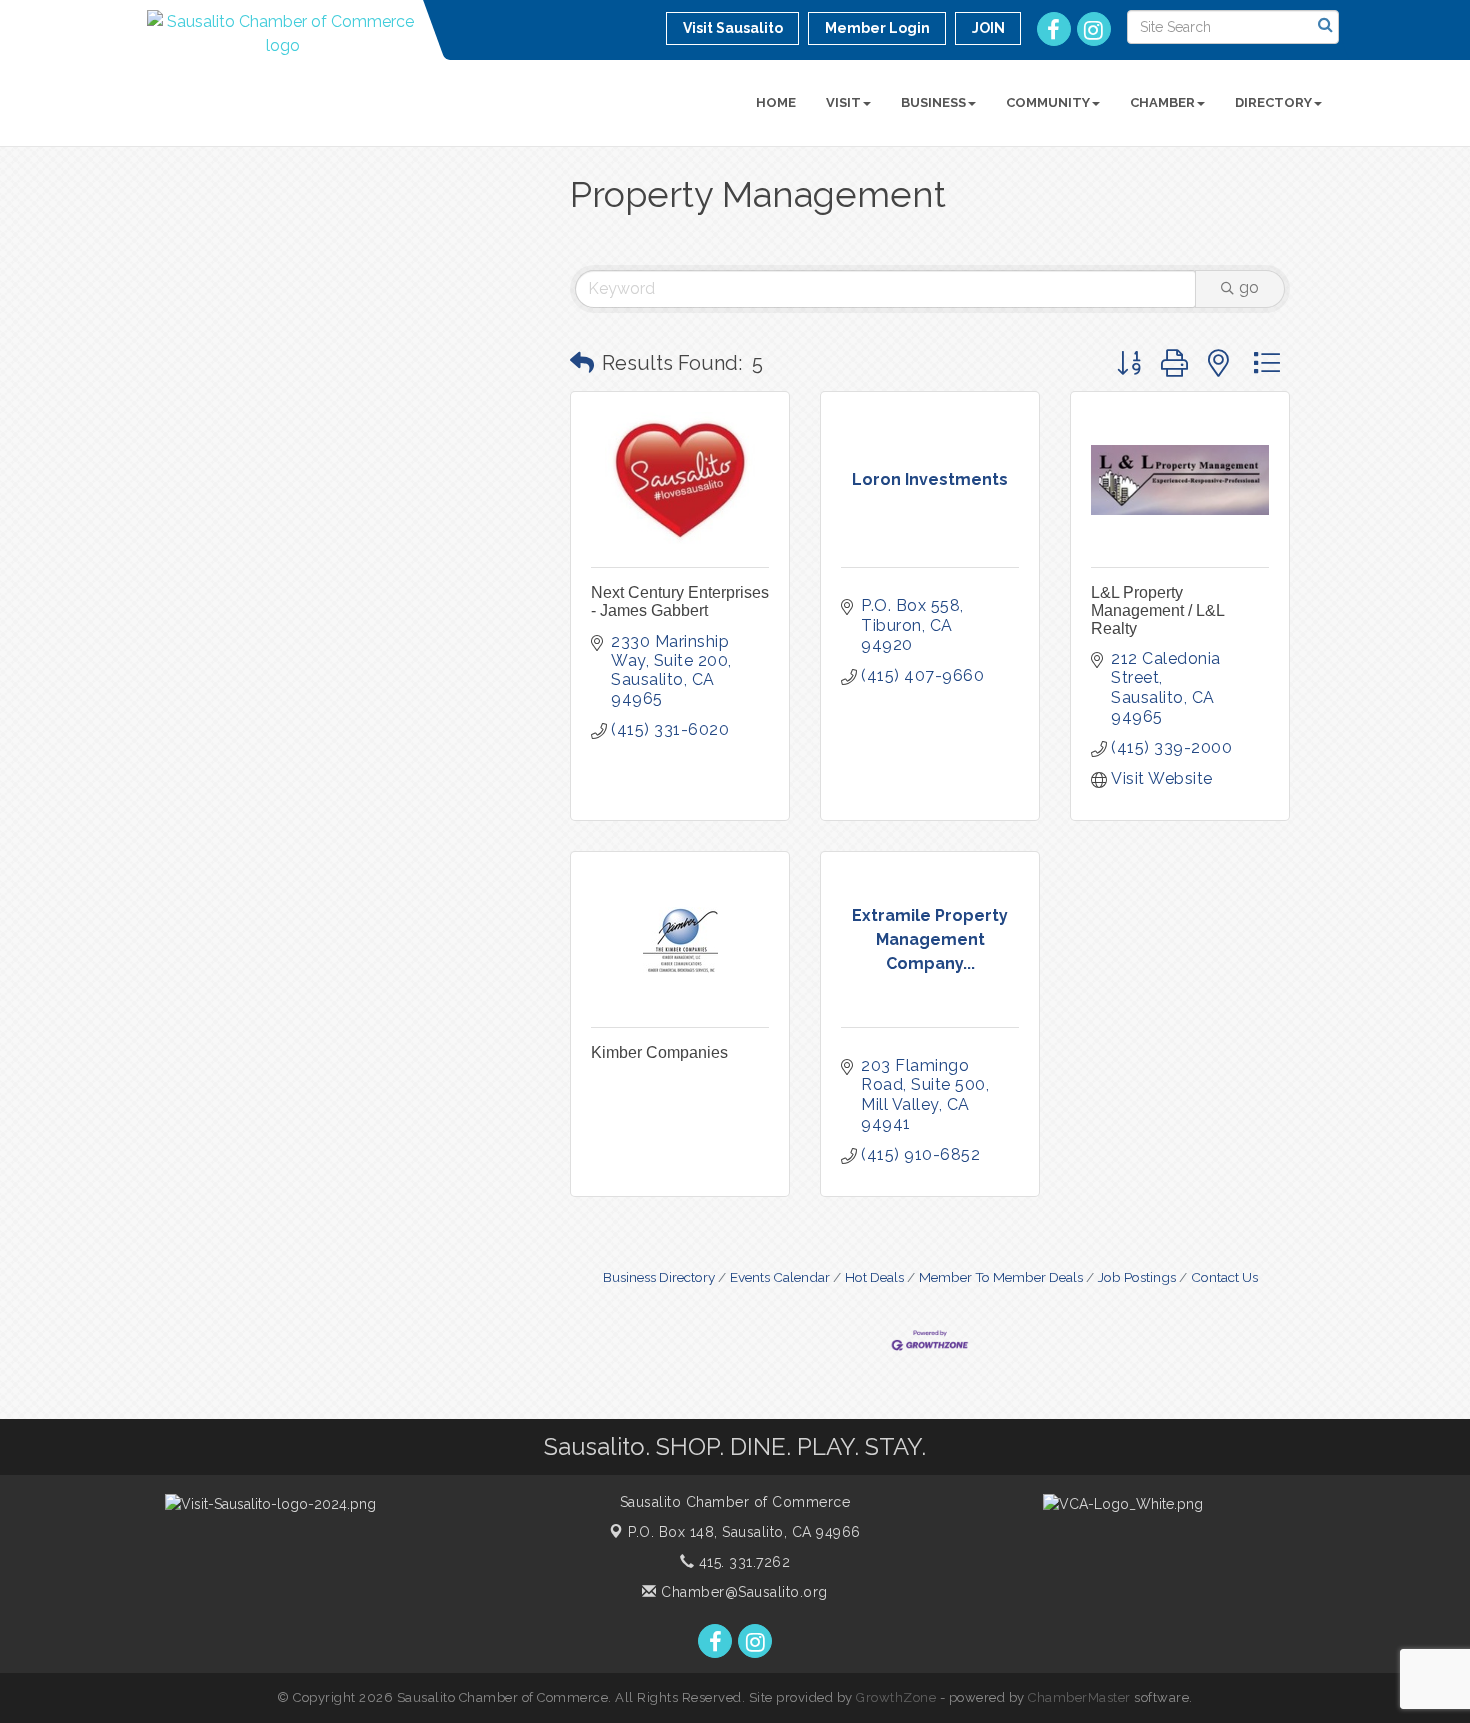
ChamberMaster (1079, 1697)
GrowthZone (896, 1697)
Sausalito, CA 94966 (744, 1532)
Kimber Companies (659, 1052)
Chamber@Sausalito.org (742, 1592)
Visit (843, 102)
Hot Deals (874, 1277)
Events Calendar (780, 1277)
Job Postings (1137, 1277)
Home (776, 102)
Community (1048, 102)
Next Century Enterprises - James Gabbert (680, 601)
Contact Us (1224, 1277)
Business (933, 102)
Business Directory (659, 1277)
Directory (1273, 102)
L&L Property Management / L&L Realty (1157, 610)
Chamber (1162, 102)
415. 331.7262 (742, 1562)
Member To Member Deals (1001, 1277)
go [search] (1249, 287)
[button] (582, 363)
